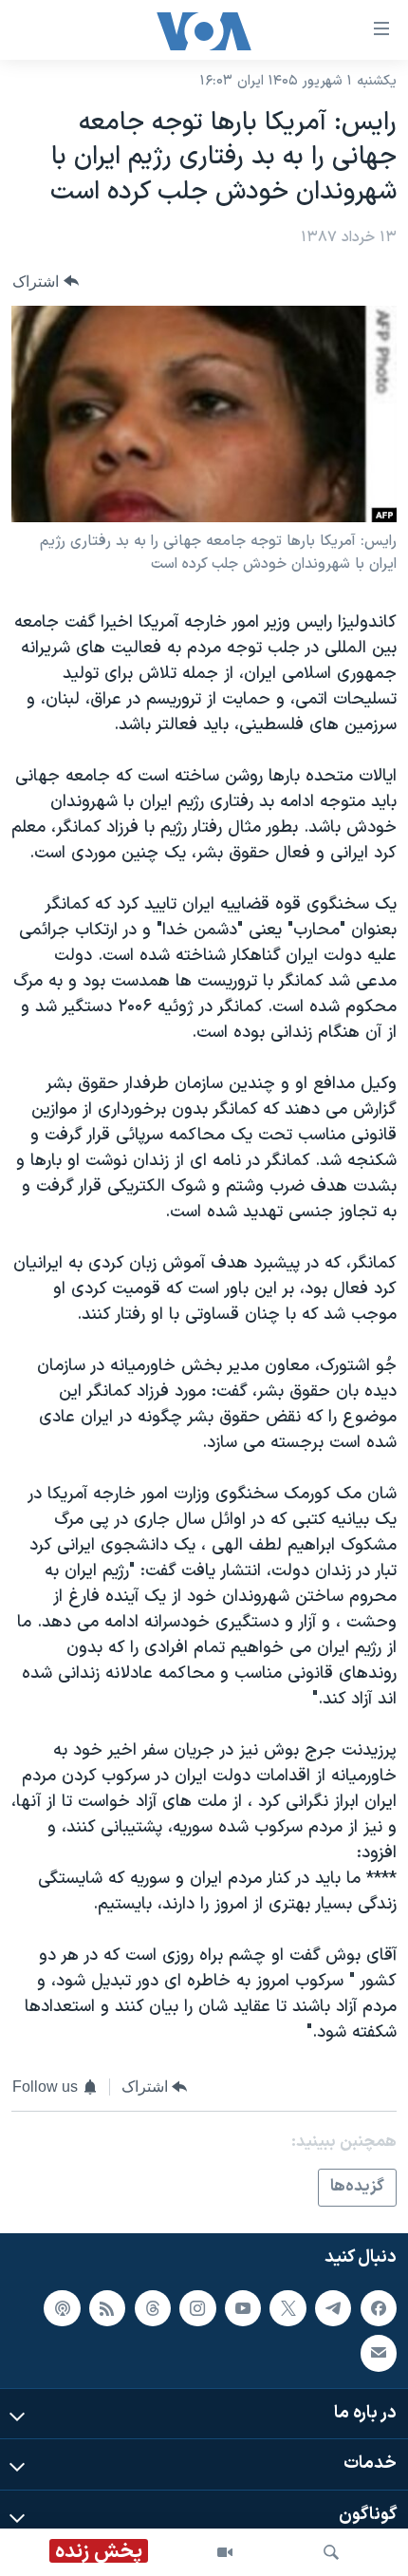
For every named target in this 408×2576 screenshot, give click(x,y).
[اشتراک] (379, 2353)
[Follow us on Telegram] (333, 2308)
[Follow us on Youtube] (243, 2308)
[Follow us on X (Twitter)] (287, 2308)
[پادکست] (62, 2308)
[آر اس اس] (107, 2308)
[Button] (46, 282)
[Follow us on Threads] (153, 2308)
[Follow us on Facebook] (379, 2308)
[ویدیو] (225, 2552)
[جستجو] (331, 2552)
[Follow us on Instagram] (197, 2308)
